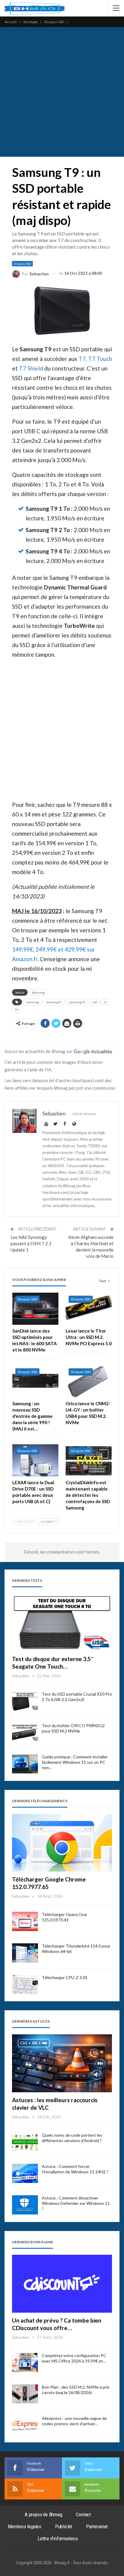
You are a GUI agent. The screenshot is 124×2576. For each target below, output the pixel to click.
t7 (105, 1002)
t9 (17, 1010)
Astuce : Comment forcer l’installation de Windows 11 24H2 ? (75, 2169)
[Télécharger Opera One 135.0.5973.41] (25, 1921)
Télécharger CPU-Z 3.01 (65, 1977)
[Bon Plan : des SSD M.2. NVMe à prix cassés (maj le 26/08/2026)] (25, 2394)
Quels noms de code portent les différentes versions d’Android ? (72, 2138)
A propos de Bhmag (43, 2514)
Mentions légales (25, 2526)
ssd (95, 1002)
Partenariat (97, 2526)
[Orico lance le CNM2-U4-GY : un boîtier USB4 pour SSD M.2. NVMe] (89, 1381)
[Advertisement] (62, 92)
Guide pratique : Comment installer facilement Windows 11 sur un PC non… (75, 1762)
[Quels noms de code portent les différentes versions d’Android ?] (25, 2142)
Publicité (64, 2526)
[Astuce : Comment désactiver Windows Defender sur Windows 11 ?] (25, 2205)
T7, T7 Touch (95, 359)
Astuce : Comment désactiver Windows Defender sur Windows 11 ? (76, 2203)
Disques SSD (22, 264)
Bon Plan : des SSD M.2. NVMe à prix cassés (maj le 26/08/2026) (76, 2390)
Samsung (38, 992)
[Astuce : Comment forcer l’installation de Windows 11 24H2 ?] (25, 2173)
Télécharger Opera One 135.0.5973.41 (64, 1917)
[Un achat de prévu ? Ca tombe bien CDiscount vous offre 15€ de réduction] (62, 2284)
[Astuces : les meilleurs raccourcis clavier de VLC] (62, 2063)
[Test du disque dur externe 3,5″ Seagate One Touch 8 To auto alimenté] (62, 1622)
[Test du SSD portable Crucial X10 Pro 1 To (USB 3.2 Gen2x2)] (25, 1701)
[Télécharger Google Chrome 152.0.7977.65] (62, 1843)
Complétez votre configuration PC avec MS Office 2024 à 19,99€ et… (74, 2358)
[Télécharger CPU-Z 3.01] (25, 1984)
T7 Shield (31, 368)
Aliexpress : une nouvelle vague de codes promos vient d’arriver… (74, 2421)
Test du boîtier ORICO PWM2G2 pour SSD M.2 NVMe (73, 1728)
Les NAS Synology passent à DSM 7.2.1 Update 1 (31, 1243)
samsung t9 (77, 1002)
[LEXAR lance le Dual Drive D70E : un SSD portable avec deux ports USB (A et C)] (35, 1460)
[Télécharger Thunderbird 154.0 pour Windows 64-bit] (25, 1953)
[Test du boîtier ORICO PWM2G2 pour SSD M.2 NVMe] (25, 1733)
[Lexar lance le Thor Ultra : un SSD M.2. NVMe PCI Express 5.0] (89, 1309)
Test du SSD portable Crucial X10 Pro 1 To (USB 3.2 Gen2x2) (77, 1697)
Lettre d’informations (58, 2538)
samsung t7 (54, 1002)
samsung (33, 1002)
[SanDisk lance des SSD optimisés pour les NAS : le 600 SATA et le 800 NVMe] (35, 1309)
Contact (83, 2514)
